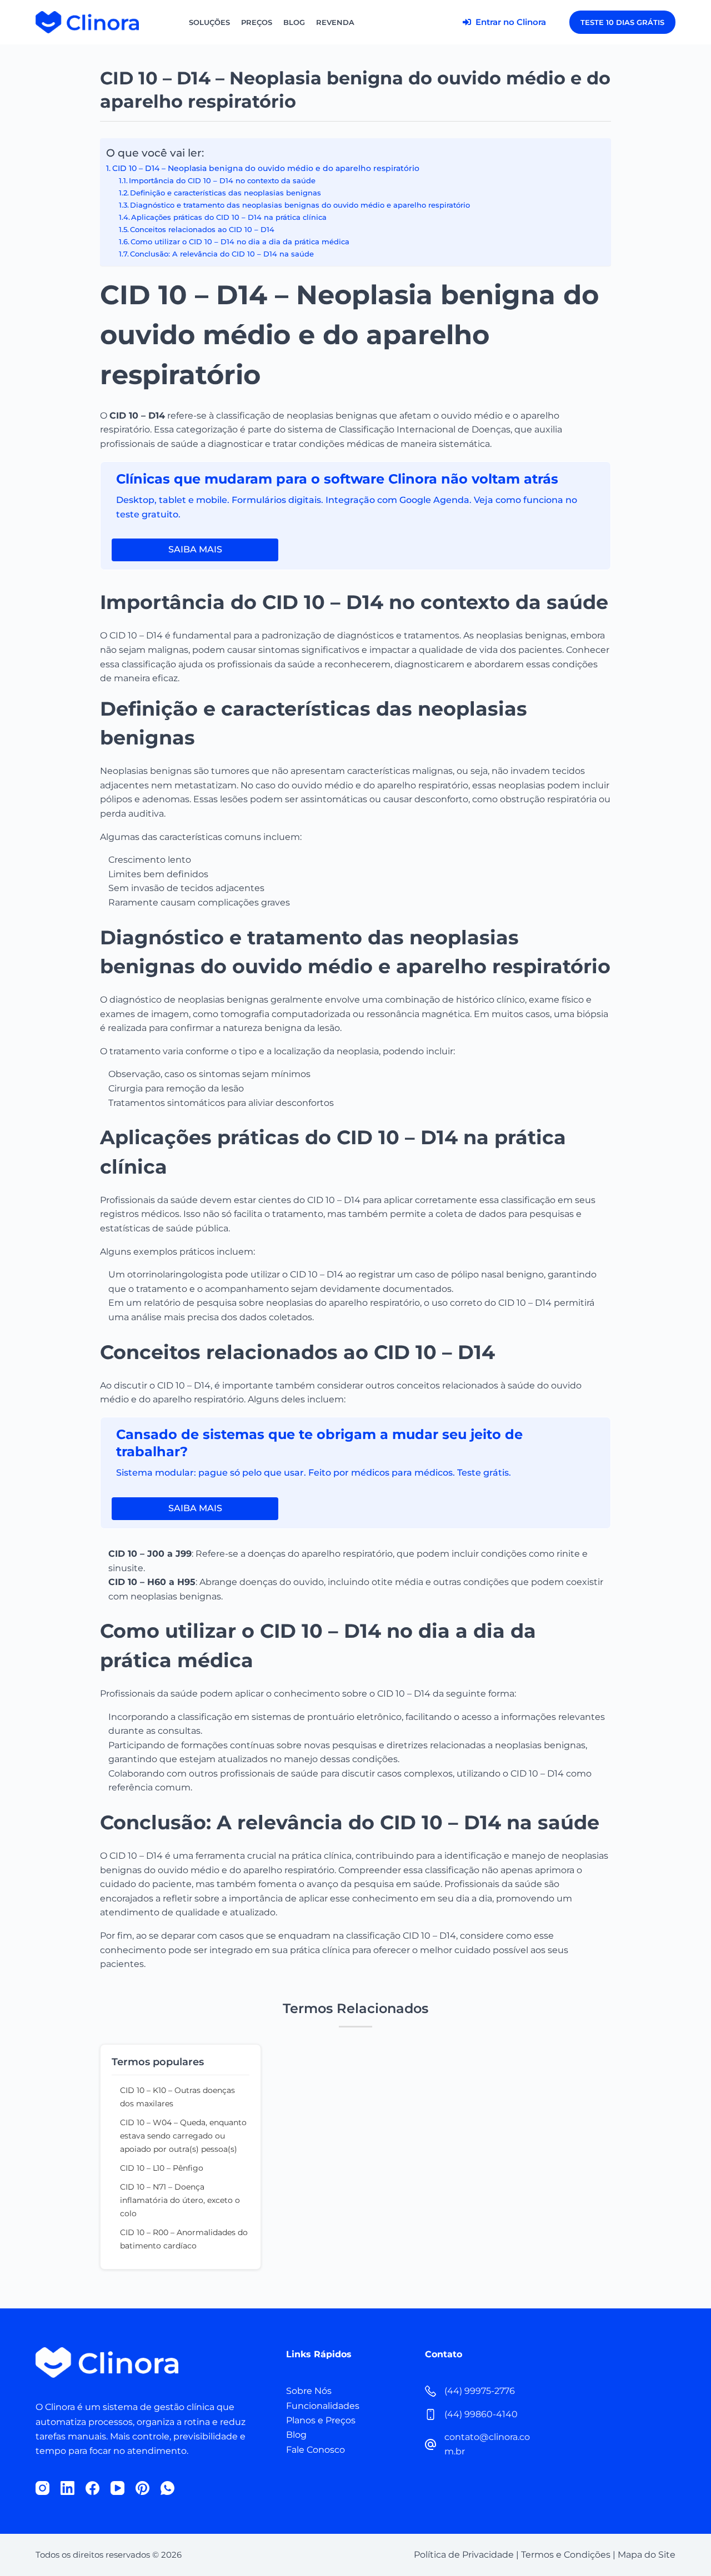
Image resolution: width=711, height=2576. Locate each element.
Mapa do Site (647, 2555)
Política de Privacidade (464, 2555)
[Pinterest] (142, 2488)
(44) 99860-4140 (481, 2414)
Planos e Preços (321, 2420)
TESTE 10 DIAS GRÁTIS (622, 22)
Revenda (335, 22)
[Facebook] (92, 2488)
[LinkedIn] (67, 2488)
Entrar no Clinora (510, 22)
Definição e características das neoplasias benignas (226, 193)
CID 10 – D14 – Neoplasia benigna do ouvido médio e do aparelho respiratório (266, 168)
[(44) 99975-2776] (430, 2391)
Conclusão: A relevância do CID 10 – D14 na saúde (222, 254)
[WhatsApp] (167, 2488)
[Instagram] (42, 2488)
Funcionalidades (323, 2406)
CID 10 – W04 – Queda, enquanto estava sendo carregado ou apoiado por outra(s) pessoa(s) (183, 2136)
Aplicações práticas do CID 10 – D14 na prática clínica (229, 217)
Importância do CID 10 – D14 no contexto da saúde (222, 180)
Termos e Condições (566, 2555)
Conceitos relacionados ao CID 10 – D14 (202, 229)
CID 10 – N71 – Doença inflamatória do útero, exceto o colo (180, 2200)
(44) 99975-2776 (480, 2391)
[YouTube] (117, 2488)
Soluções (209, 22)
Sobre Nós (309, 2391)
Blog (294, 22)
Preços (257, 22)
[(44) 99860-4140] (430, 2414)
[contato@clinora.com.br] (430, 2444)
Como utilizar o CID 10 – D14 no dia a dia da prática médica (240, 241)
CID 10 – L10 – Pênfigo (162, 2168)
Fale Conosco (316, 2450)
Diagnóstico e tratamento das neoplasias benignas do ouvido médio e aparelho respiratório (300, 205)
